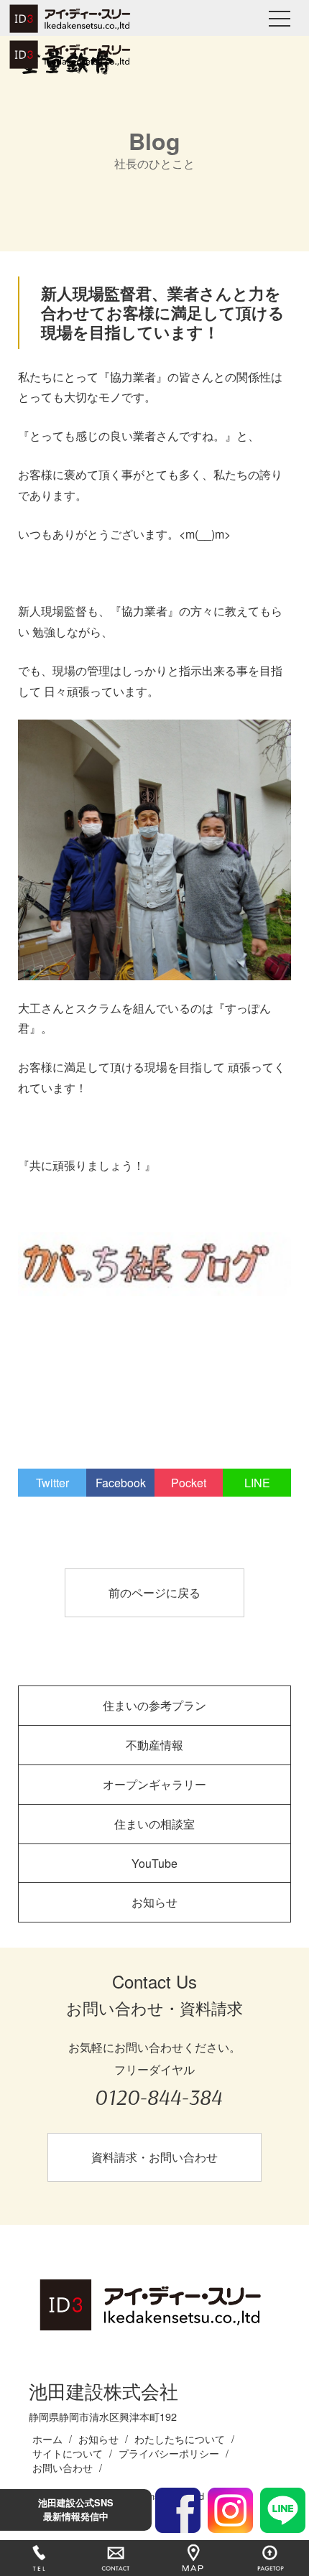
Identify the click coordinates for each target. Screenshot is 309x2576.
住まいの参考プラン (154, 1705)
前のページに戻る (154, 1592)
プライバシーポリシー (169, 2453)
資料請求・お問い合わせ (154, 2157)
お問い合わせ (63, 2467)
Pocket (189, 1483)
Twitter (52, 1483)
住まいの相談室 (154, 1824)
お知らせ (154, 1902)
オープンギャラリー (154, 1784)
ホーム (47, 2438)
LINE (257, 1483)
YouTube (154, 1863)
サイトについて (68, 2453)
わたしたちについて (180, 2438)
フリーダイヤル (158, 2086)
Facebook (121, 1483)
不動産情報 (154, 1745)
